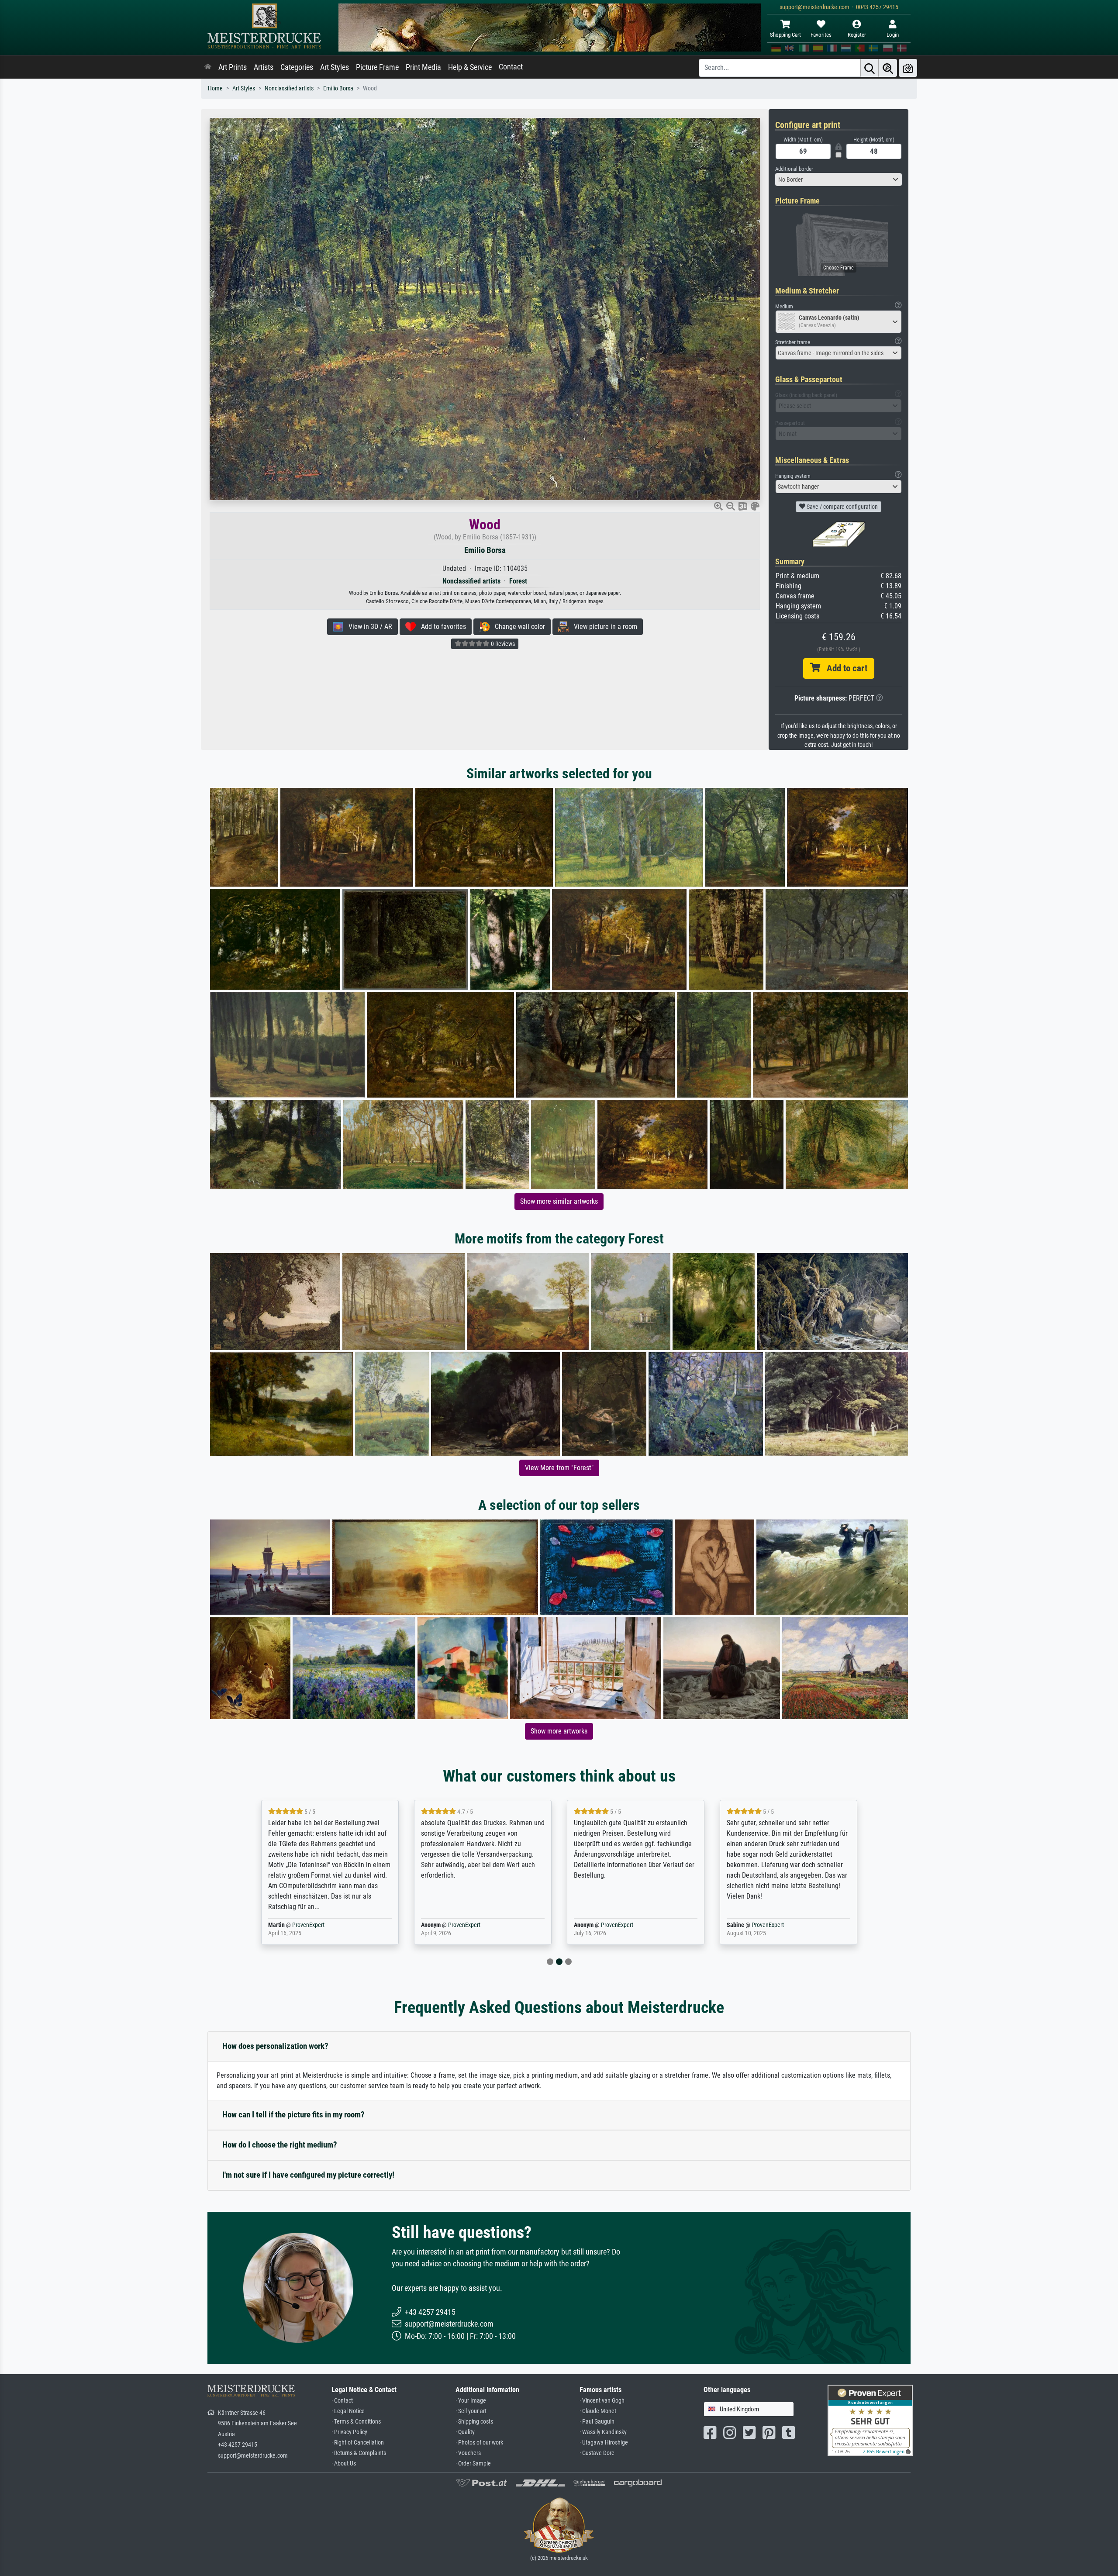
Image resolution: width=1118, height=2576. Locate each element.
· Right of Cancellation (358, 2443)
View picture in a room (603, 627)
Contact (511, 67)
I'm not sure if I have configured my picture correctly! (308, 2175)
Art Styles (335, 67)
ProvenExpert (303, 1925)
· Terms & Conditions (356, 2422)
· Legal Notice (348, 2411)
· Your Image (471, 2401)
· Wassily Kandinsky (603, 2432)
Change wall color (517, 627)
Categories (297, 67)
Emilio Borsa (338, 88)
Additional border (794, 169)
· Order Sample (473, 2464)
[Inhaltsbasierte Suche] (888, 68)
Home (215, 88)
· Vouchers (468, 2453)
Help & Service (470, 67)
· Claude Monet (598, 2411)
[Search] (870, 68)
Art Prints (233, 67)
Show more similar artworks (559, 1201)
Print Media (423, 67)
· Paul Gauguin (597, 2422)
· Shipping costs (474, 2422)
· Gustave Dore (597, 2453)
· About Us (344, 2464)
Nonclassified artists (289, 88)
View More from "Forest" (559, 1468)
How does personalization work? (275, 2046)
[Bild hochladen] (908, 68)
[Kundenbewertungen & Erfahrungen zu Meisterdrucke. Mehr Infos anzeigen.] (870, 2419)
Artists (264, 67)
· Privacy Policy (349, 2432)
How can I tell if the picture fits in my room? (293, 2115)
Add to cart (844, 668)
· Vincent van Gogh (602, 2401)
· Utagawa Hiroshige (604, 2443)
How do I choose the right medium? (280, 2145)
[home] (208, 67)
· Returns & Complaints (359, 2453)
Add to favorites (441, 627)
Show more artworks (559, 1731)
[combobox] (838, 180)
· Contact (342, 2401)
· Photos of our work (479, 2443)
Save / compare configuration (842, 507)
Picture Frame (377, 67)
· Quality (465, 2432)
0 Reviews (502, 644)
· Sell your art (471, 2411)
